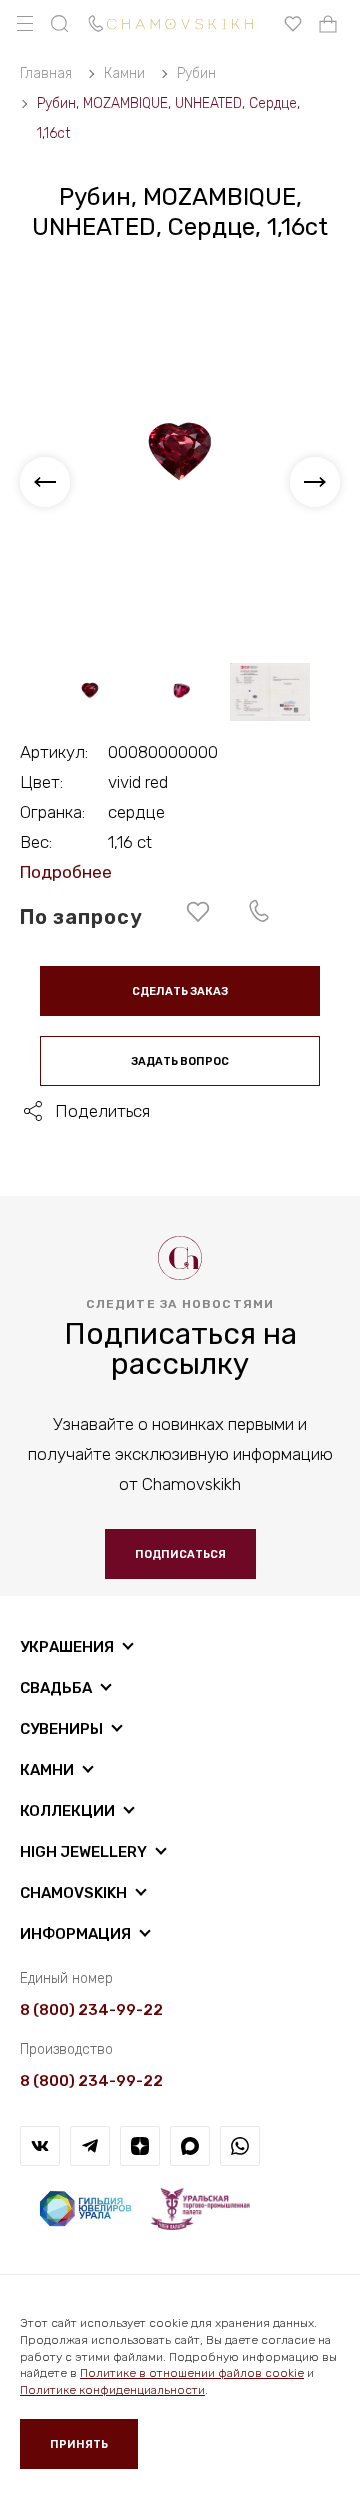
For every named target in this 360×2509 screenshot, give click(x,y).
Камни (47, 1770)
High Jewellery (83, 1852)
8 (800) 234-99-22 (91, 2010)
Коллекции (67, 1811)
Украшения (67, 1647)
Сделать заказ (180, 991)
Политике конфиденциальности (112, 2390)
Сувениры (61, 1729)
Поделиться (102, 1111)
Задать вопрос (180, 1061)
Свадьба (56, 1688)
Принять (79, 2444)
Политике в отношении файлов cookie (192, 2373)
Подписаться (180, 1554)
